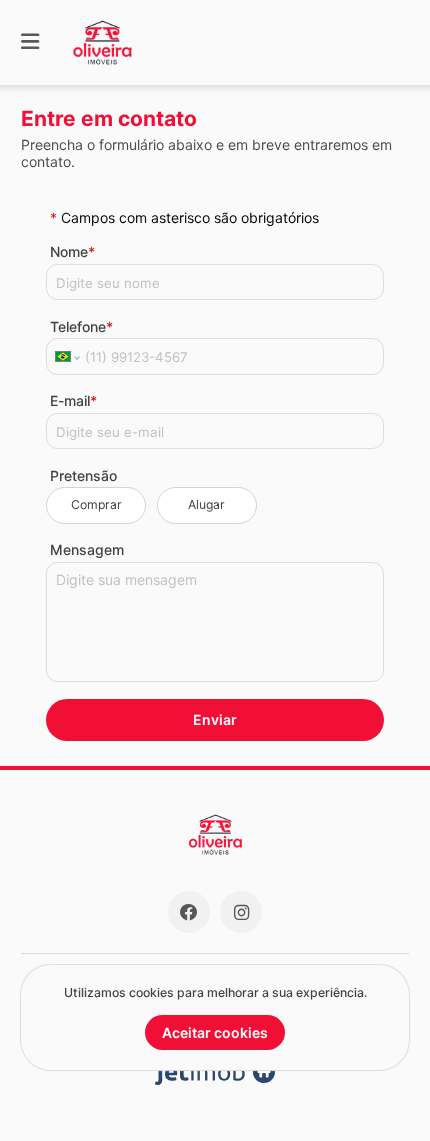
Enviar (215, 719)
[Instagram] (241, 912)
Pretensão (83, 475)
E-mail (73, 400)
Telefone (81, 326)
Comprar (96, 504)
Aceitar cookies (215, 1032)
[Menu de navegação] (30, 42)
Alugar (206, 504)
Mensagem (87, 549)
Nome (72, 251)
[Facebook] (189, 912)
